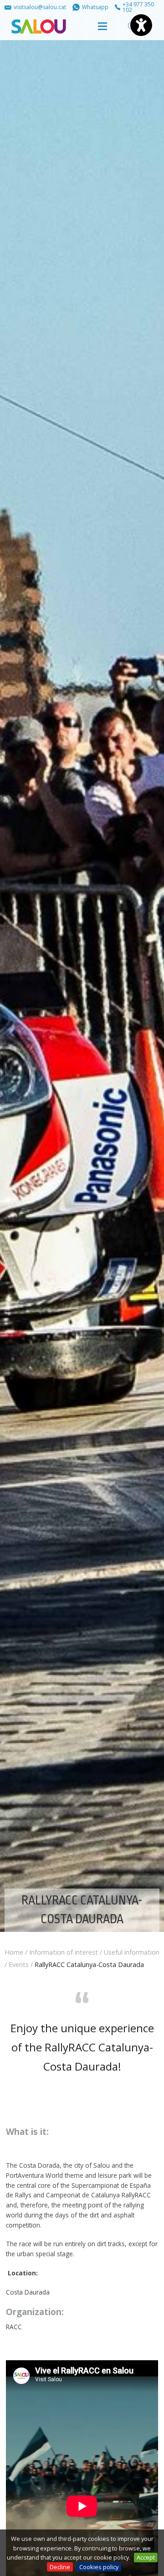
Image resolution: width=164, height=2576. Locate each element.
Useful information (132, 1952)
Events (19, 1965)
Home (14, 1952)
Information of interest (64, 1952)
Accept (146, 2557)
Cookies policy (99, 2567)
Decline (60, 2567)
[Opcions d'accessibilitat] (141, 25)
